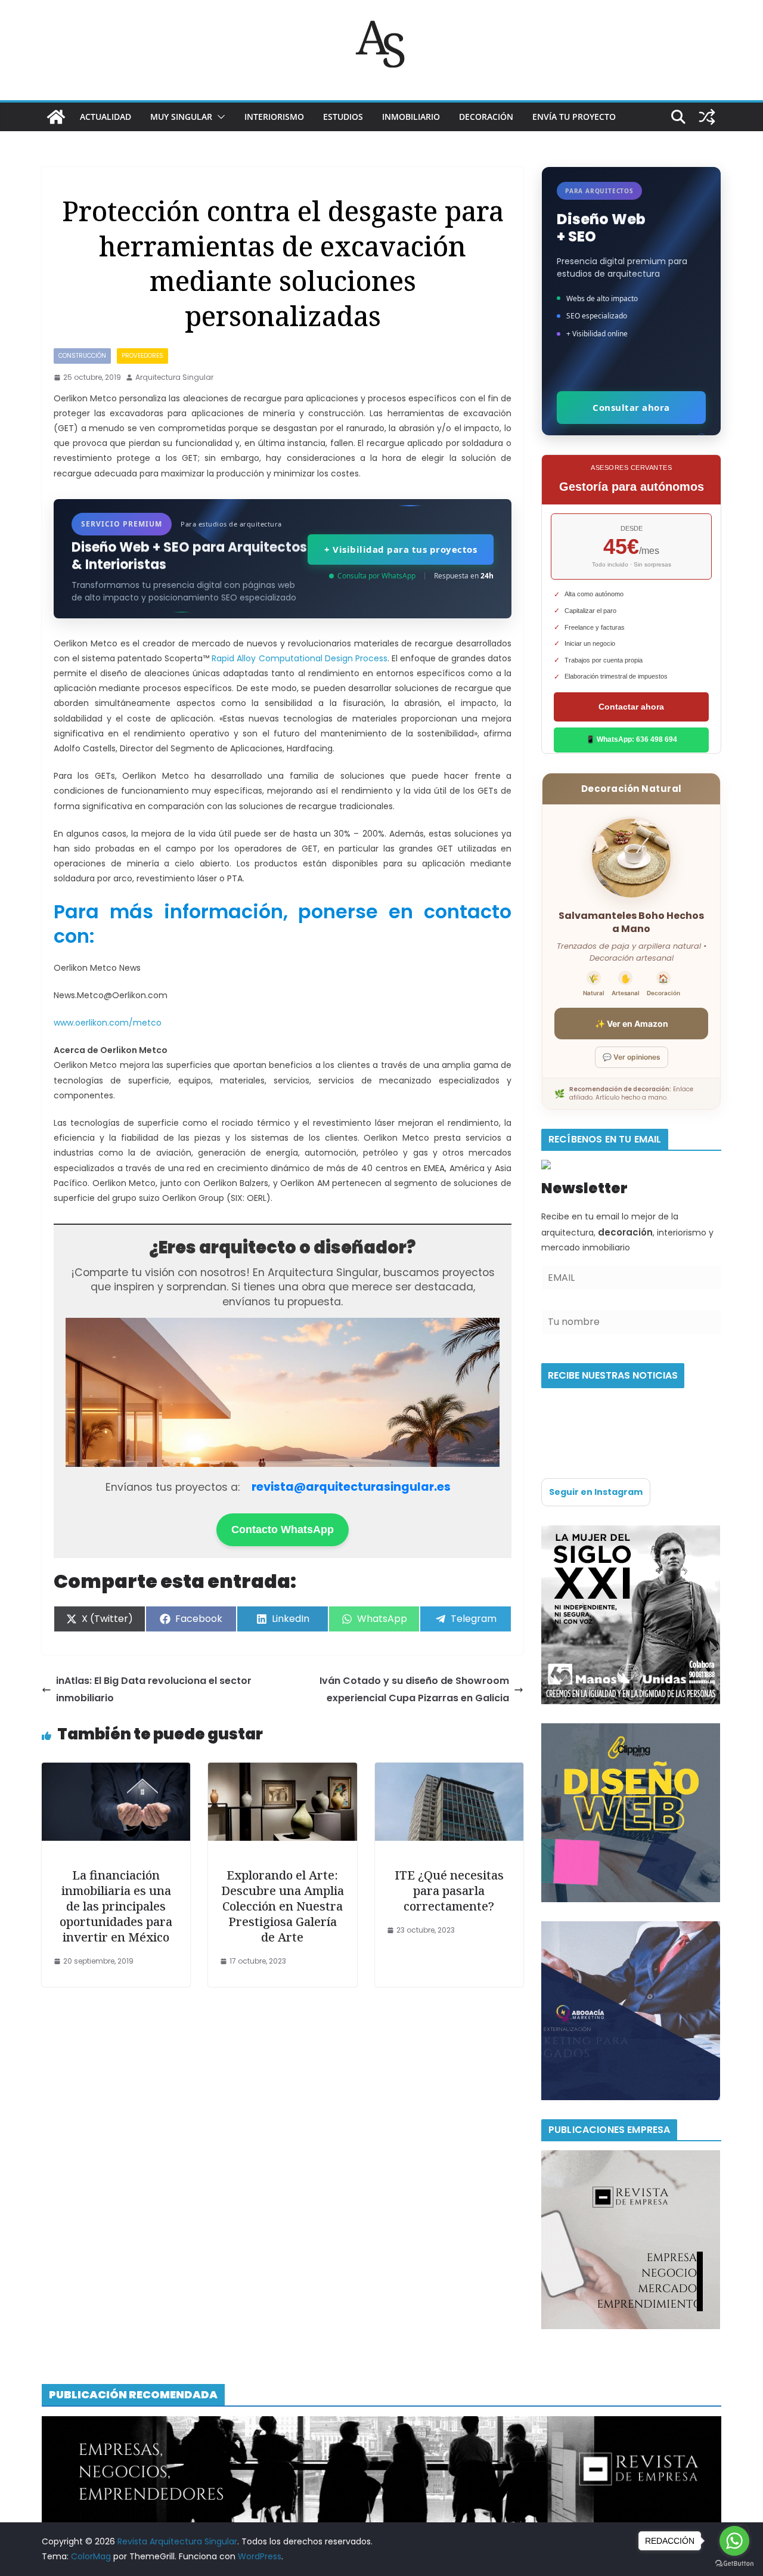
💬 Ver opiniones (632, 1057)
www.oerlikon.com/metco (108, 1023)
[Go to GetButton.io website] (734, 2564)
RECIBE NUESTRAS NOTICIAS (613, 1375)
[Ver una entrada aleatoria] (707, 117)
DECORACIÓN (486, 117)
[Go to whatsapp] (734, 2541)
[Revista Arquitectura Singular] (56, 117)
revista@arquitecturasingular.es (351, 1487)
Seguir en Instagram (596, 1492)
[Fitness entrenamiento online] (631, 1532)
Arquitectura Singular (174, 377)
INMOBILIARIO (411, 117)
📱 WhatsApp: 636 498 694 (632, 739)
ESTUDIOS (343, 117)
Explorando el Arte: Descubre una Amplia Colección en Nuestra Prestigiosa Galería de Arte (283, 1906)
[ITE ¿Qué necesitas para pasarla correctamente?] (449, 1771)
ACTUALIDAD (106, 117)
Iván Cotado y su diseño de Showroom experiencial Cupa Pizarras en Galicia (414, 1689)
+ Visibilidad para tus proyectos (401, 549)
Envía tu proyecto (574, 117)
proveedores (142, 356)
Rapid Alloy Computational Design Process (299, 658)
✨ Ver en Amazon (632, 1024)
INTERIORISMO (274, 117)
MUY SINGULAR (181, 117)
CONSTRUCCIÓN (82, 356)
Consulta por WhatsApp (376, 576)
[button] (219, 117)
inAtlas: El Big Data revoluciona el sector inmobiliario (154, 1689)
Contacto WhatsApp (283, 1529)
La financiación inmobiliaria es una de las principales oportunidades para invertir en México (116, 1906)
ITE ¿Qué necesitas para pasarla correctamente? (449, 1891)
